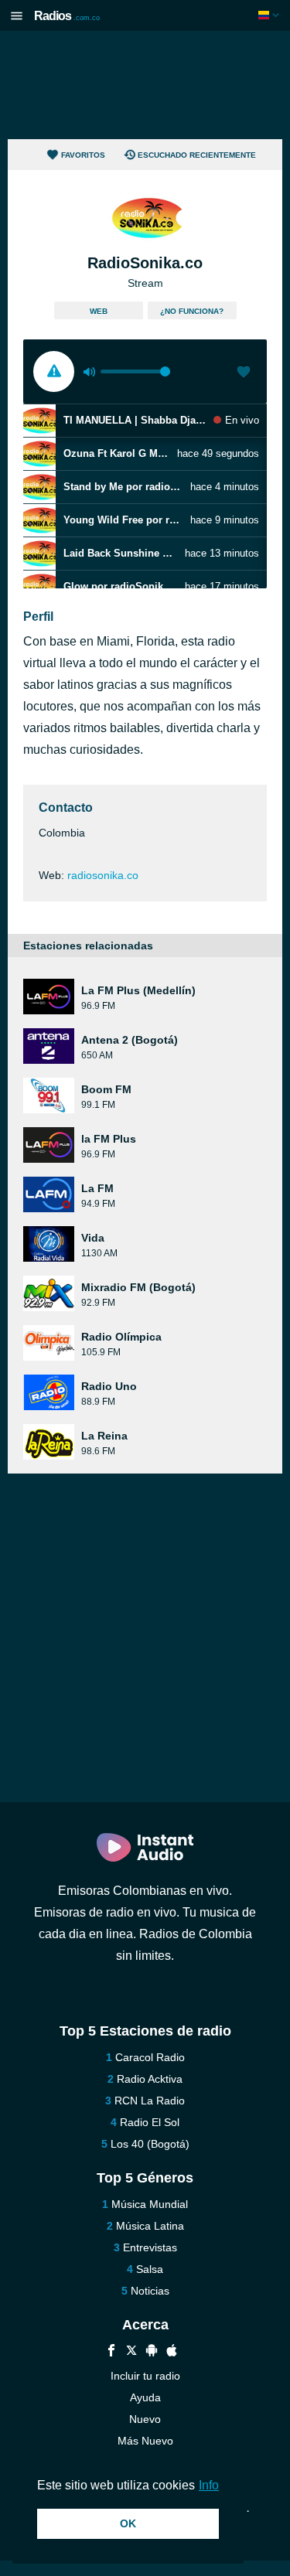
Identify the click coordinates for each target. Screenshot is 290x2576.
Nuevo (145, 2419)
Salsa (150, 2269)
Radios (67, 16)
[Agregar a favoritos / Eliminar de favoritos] (244, 373)
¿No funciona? (192, 311)
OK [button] (128, 2523)
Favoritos (83, 155)
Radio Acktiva (150, 2079)
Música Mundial (150, 2204)
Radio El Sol (150, 2122)
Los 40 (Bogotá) (150, 2144)
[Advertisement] (145, 85)
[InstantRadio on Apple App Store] (172, 2352)
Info (209, 2485)
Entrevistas (150, 2247)
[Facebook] (111, 2352)
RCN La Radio (150, 2101)
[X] (131, 2352)
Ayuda (145, 2397)
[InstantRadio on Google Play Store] (152, 2352)
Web (99, 311)
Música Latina (150, 2226)
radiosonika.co (103, 875)
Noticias (150, 2291)
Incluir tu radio (145, 2376)
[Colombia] (270, 15)
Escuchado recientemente (197, 155)
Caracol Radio (150, 2057)
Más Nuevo (145, 2441)
